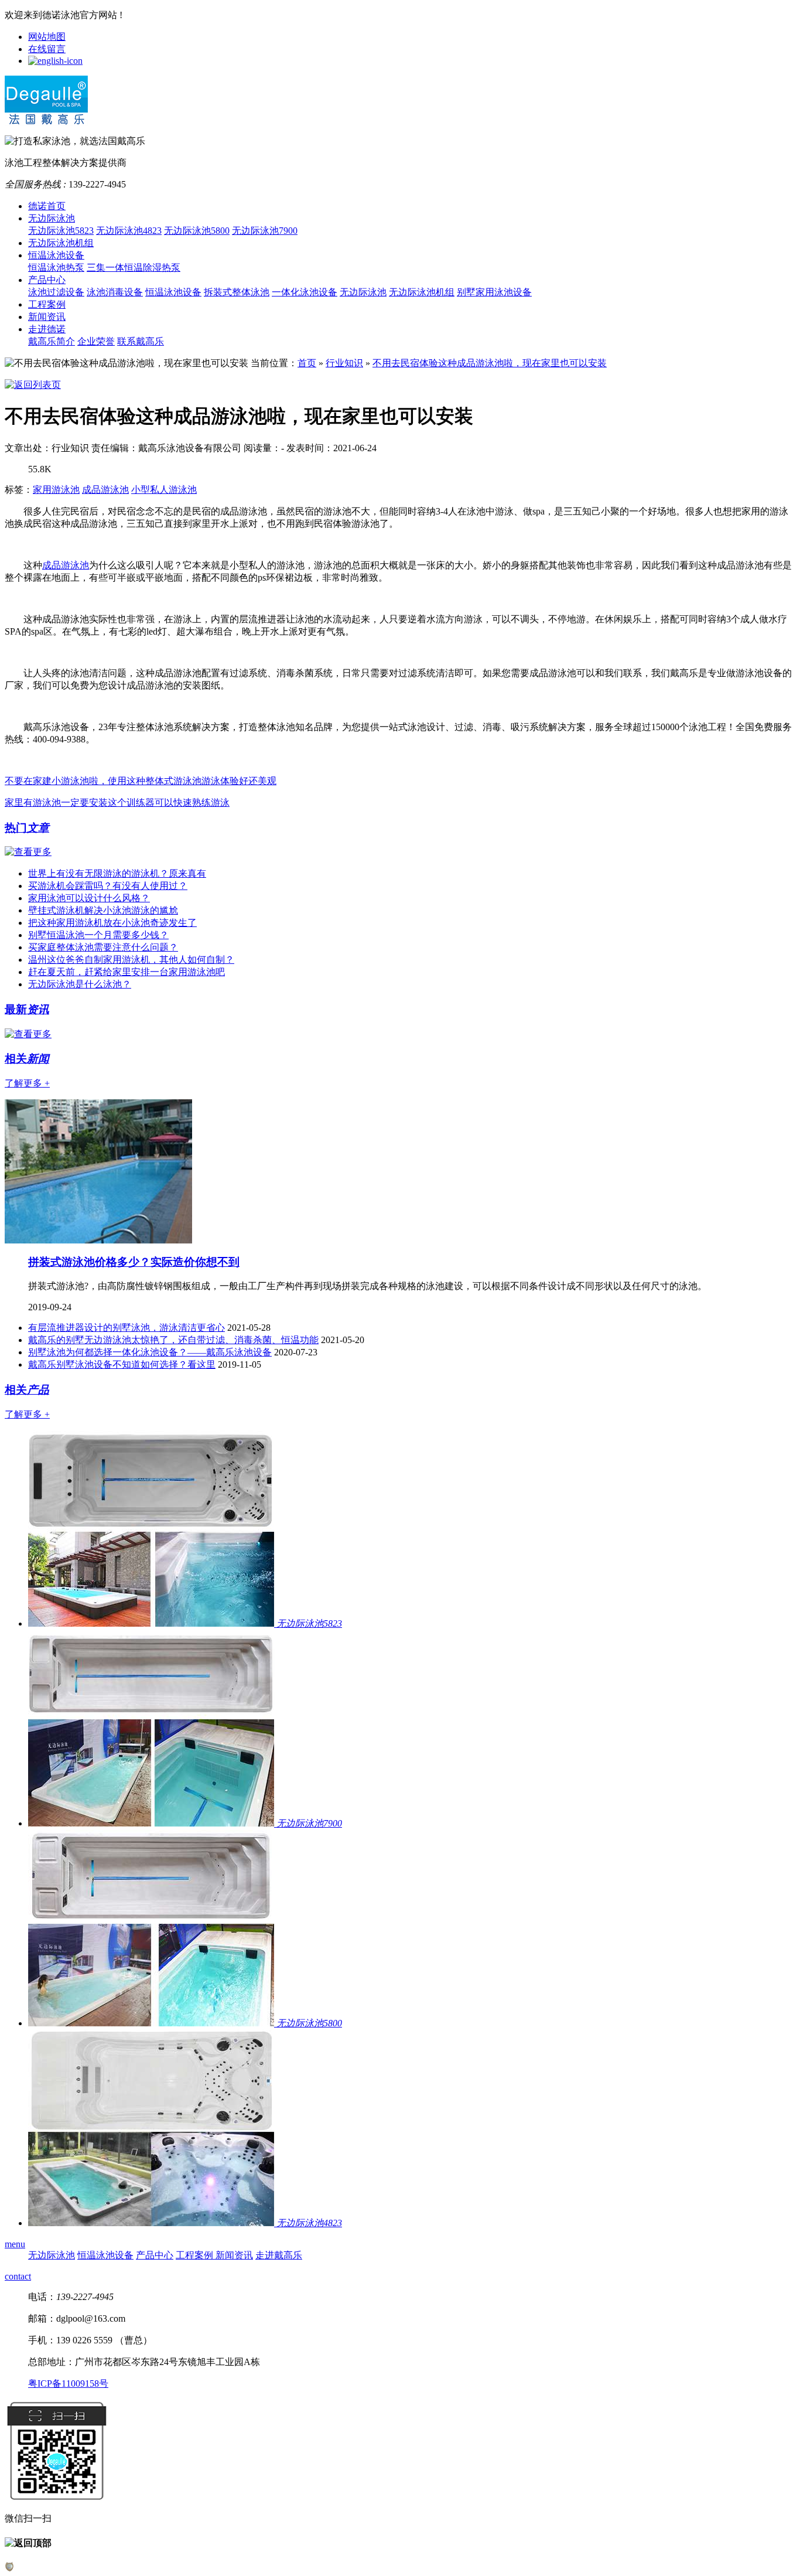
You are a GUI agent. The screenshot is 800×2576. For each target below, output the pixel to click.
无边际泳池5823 (61, 231)
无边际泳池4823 (129, 231)
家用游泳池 (56, 490)
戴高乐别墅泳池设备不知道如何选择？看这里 (122, 1364)
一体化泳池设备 (305, 292)
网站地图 (47, 37)
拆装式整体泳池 (237, 292)
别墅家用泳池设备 (494, 292)
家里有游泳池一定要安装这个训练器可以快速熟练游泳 (117, 803)
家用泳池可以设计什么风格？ (89, 898)
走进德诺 (47, 329)
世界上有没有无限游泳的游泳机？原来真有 (117, 873)
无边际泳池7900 (265, 231)
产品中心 (47, 280)
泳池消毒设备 (115, 292)
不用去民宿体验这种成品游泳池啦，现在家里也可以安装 (490, 363)
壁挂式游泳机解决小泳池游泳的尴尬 (103, 910)
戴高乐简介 (52, 341)
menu (15, 2244)
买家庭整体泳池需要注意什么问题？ (103, 947)
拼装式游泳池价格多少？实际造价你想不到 (134, 1262)
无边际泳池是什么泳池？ (80, 984)
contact (18, 2276)
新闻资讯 (47, 317)
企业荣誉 (96, 341)
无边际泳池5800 (197, 231)
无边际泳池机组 (61, 243)
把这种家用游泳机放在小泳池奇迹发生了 (112, 923)
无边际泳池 (52, 218)
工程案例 (47, 304)
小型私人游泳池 (164, 490)
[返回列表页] (33, 385)
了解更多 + (27, 1083)
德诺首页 (47, 206)
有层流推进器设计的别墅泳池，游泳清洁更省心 (127, 1328)
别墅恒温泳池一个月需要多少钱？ (98, 935)
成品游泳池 (105, 490)
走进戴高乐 (279, 2255)
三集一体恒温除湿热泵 (134, 268)
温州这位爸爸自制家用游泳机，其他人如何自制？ (131, 960)
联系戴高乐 (141, 341)
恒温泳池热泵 (56, 268)
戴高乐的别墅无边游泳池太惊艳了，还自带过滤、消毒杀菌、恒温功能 (173, 1340)
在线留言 (47, 49)
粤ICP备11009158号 (68, 2384)
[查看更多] (28, 852)
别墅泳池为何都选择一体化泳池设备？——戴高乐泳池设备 (150, 1352)
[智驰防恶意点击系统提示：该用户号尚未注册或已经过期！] (9, 2568)
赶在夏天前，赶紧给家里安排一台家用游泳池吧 (127, 972)
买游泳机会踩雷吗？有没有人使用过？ (108, 886)
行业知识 (344, 363)
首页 (307, 363)
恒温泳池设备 (56, 255)
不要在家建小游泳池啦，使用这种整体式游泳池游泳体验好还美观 (141, 781)
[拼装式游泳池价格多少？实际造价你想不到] (98, 1240)
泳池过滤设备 (56, 292)
